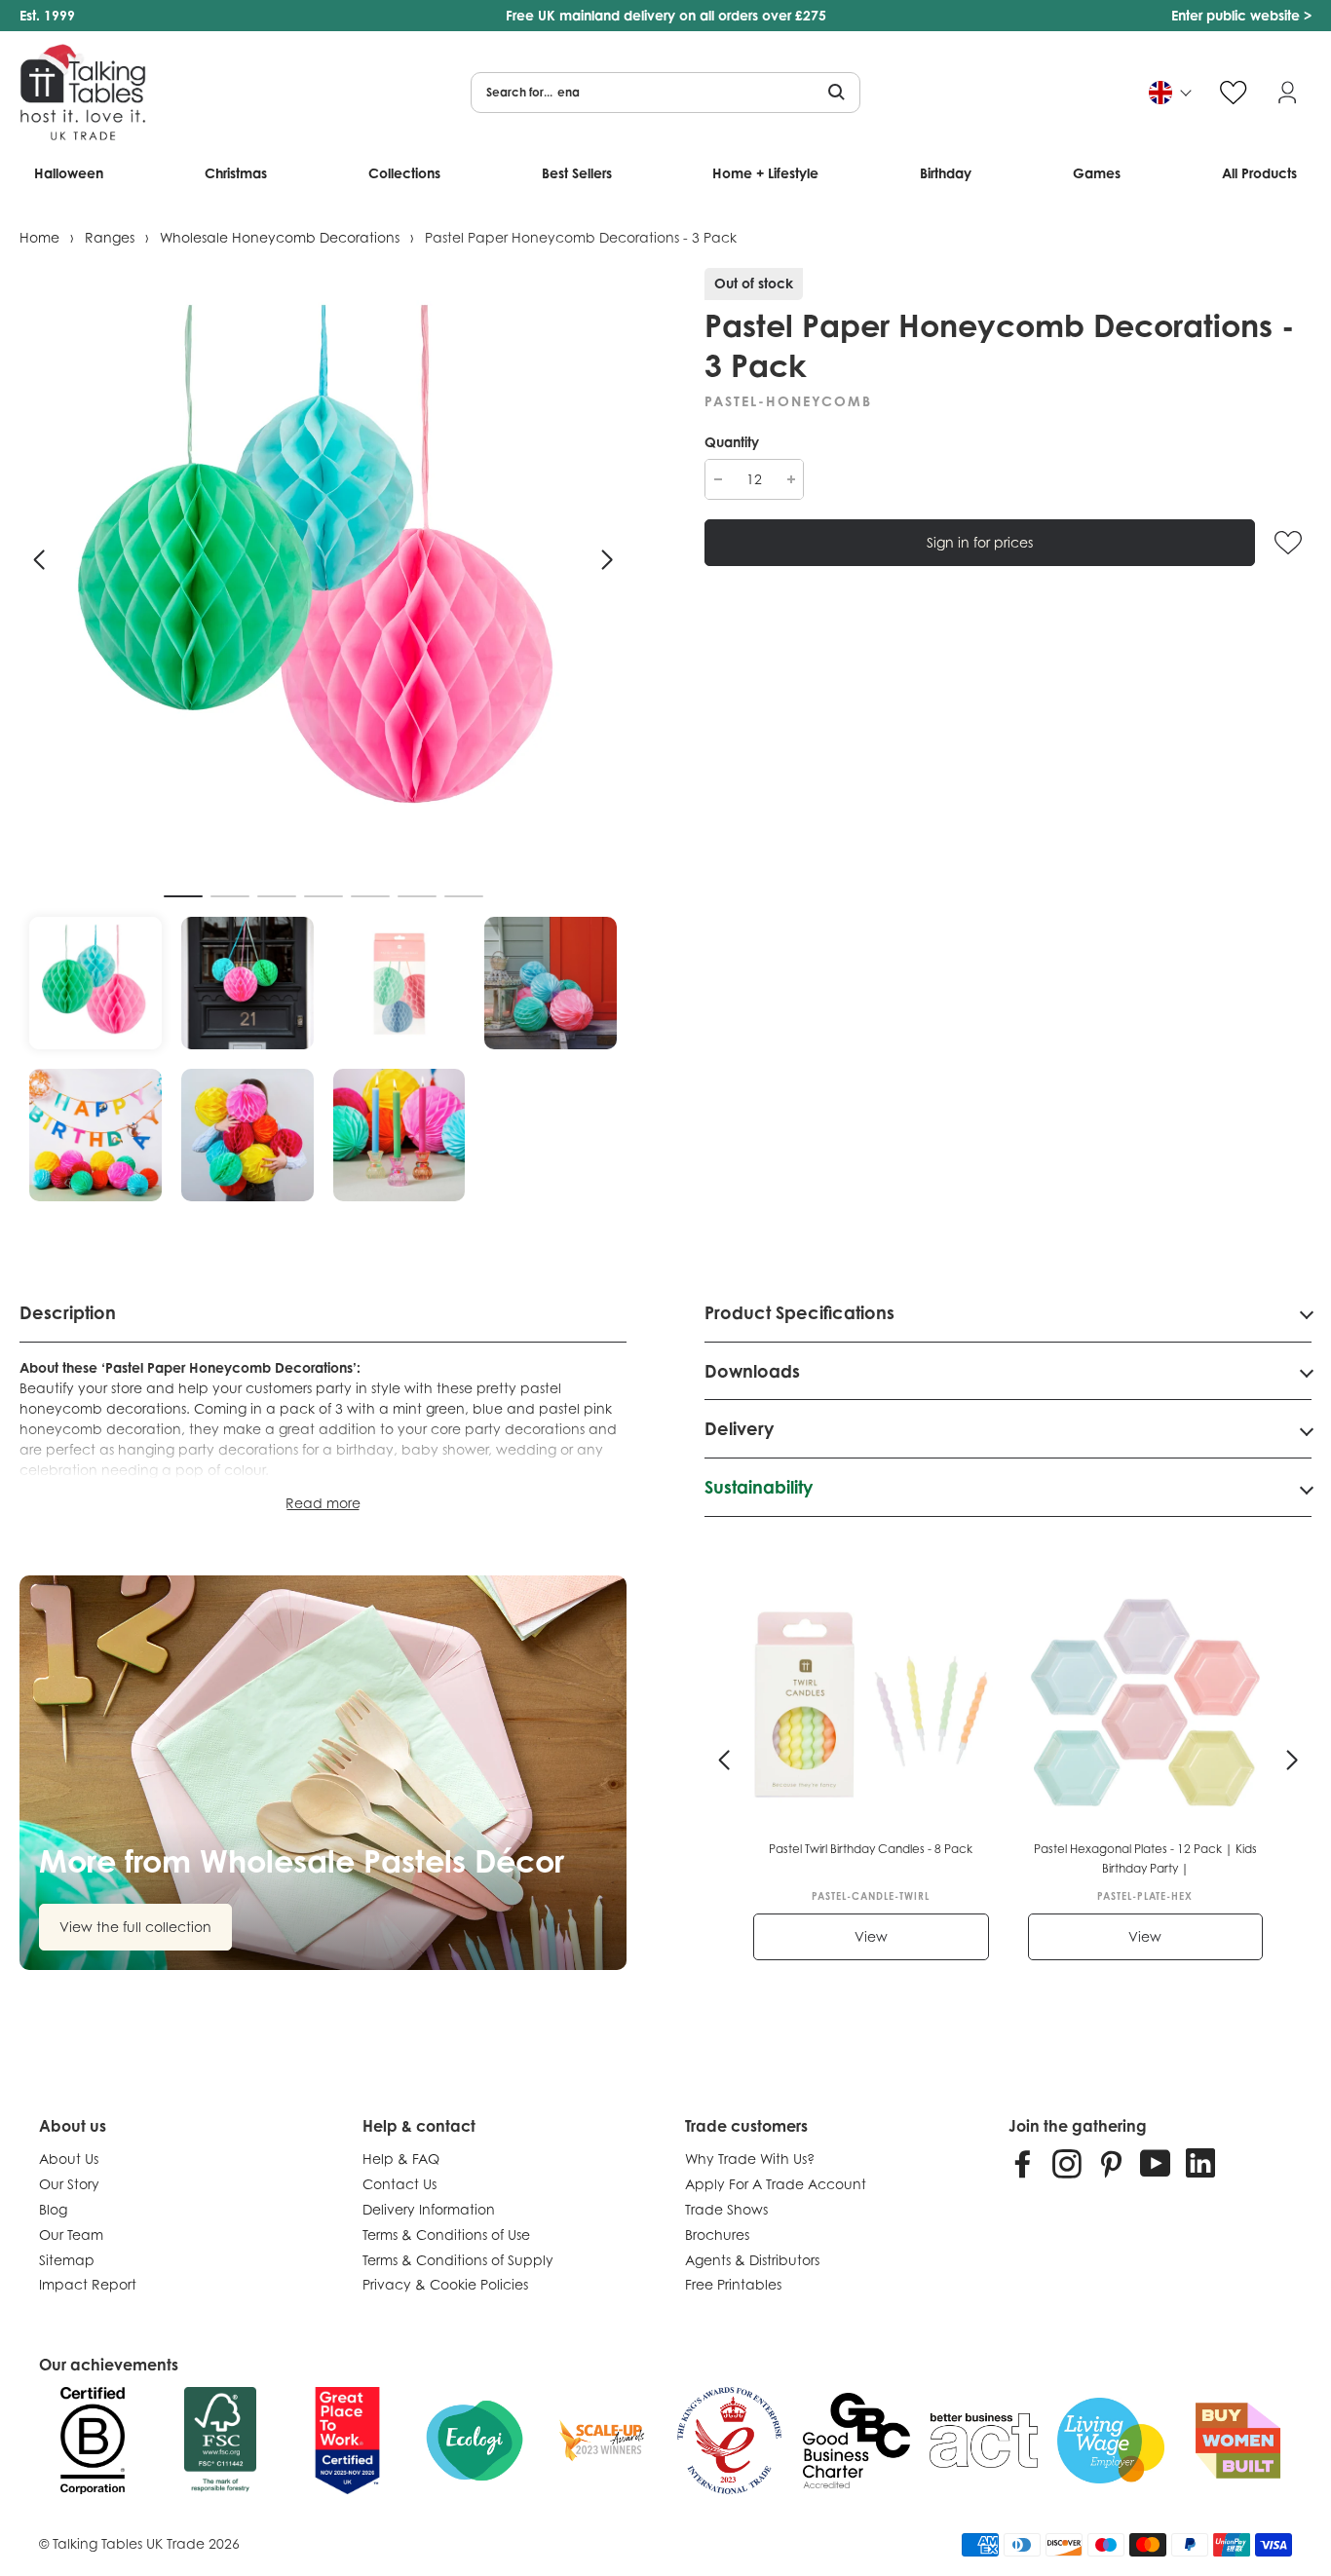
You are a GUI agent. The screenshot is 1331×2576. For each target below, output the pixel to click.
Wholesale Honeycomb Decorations (280, 237)
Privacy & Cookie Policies (445, 2284)
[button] (39, 560)
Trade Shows (726, 2209)
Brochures (717, 2235)
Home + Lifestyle (765, 173)
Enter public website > (1241, 15)
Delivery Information (429, 2209)
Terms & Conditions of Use (446, 2235)
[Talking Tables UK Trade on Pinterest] (1111, 2163)
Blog (53, 2209)
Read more (323, 1503)
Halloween (69, 173)
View (871, 1936)
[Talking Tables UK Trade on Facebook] (1023, 2163)
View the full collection (135, 1927)
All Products (1259, 173)
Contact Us (399, 2184)
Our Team (71, 2235)
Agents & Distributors (752, 2260)
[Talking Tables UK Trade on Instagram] (1067, 2163)
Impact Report (88, 2284)
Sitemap (67, 2260)
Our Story (69, 2184)
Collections (404, 173)
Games (1097, 173)
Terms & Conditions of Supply (458, 2260)
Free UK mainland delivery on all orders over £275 (666, 15)
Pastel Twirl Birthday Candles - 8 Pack (871, 1849)
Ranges (110, 237)
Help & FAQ (401, 2159)
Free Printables (733, 2284)
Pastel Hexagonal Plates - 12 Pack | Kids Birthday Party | (1145, 1858)
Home (39, 237)
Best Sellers (577, 173)
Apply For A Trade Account (776, 2184)
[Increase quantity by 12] (791, 479)
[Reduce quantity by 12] (718, 479)
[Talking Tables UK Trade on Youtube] (1156, 2163)
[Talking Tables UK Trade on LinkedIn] (1200, 2163)
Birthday (946, 173)
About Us (69, 2159)
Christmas (236, 173)
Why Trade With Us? (750, 2159)
